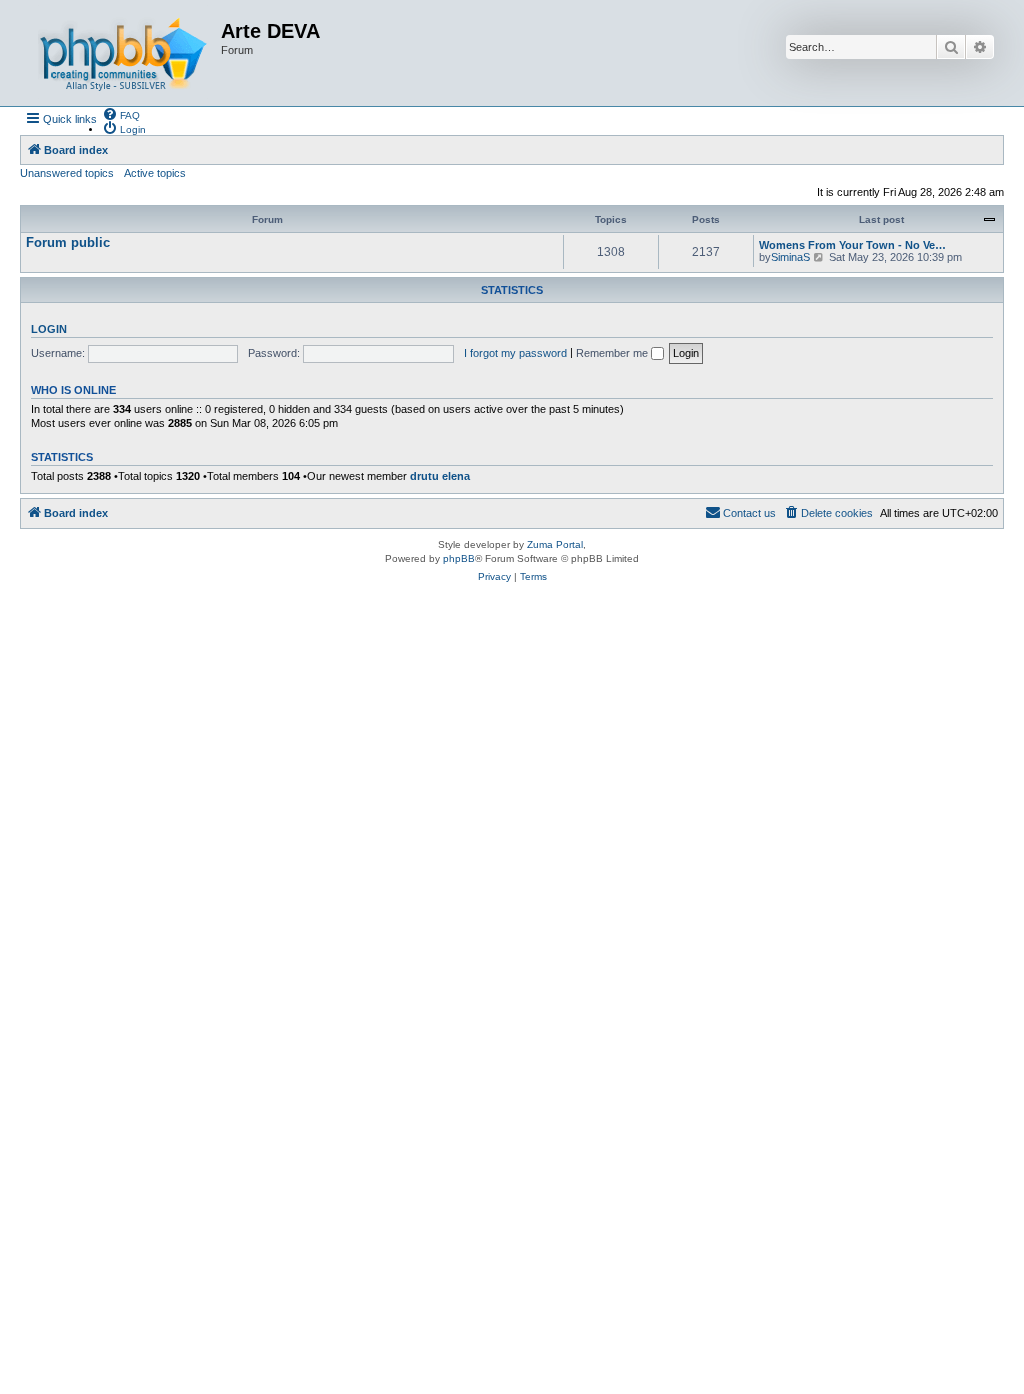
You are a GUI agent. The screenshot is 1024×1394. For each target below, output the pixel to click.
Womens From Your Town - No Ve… (852, 245)
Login (49, 329)
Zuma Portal (555, 544)
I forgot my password (515, 353)
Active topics (155, 173)
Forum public (68, 242)
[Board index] (123, 53)
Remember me (613, 353)
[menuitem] (121, 114)
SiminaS (790, 257)
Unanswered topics (67, 173)
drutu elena (440, 476)
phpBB (459, 558)
